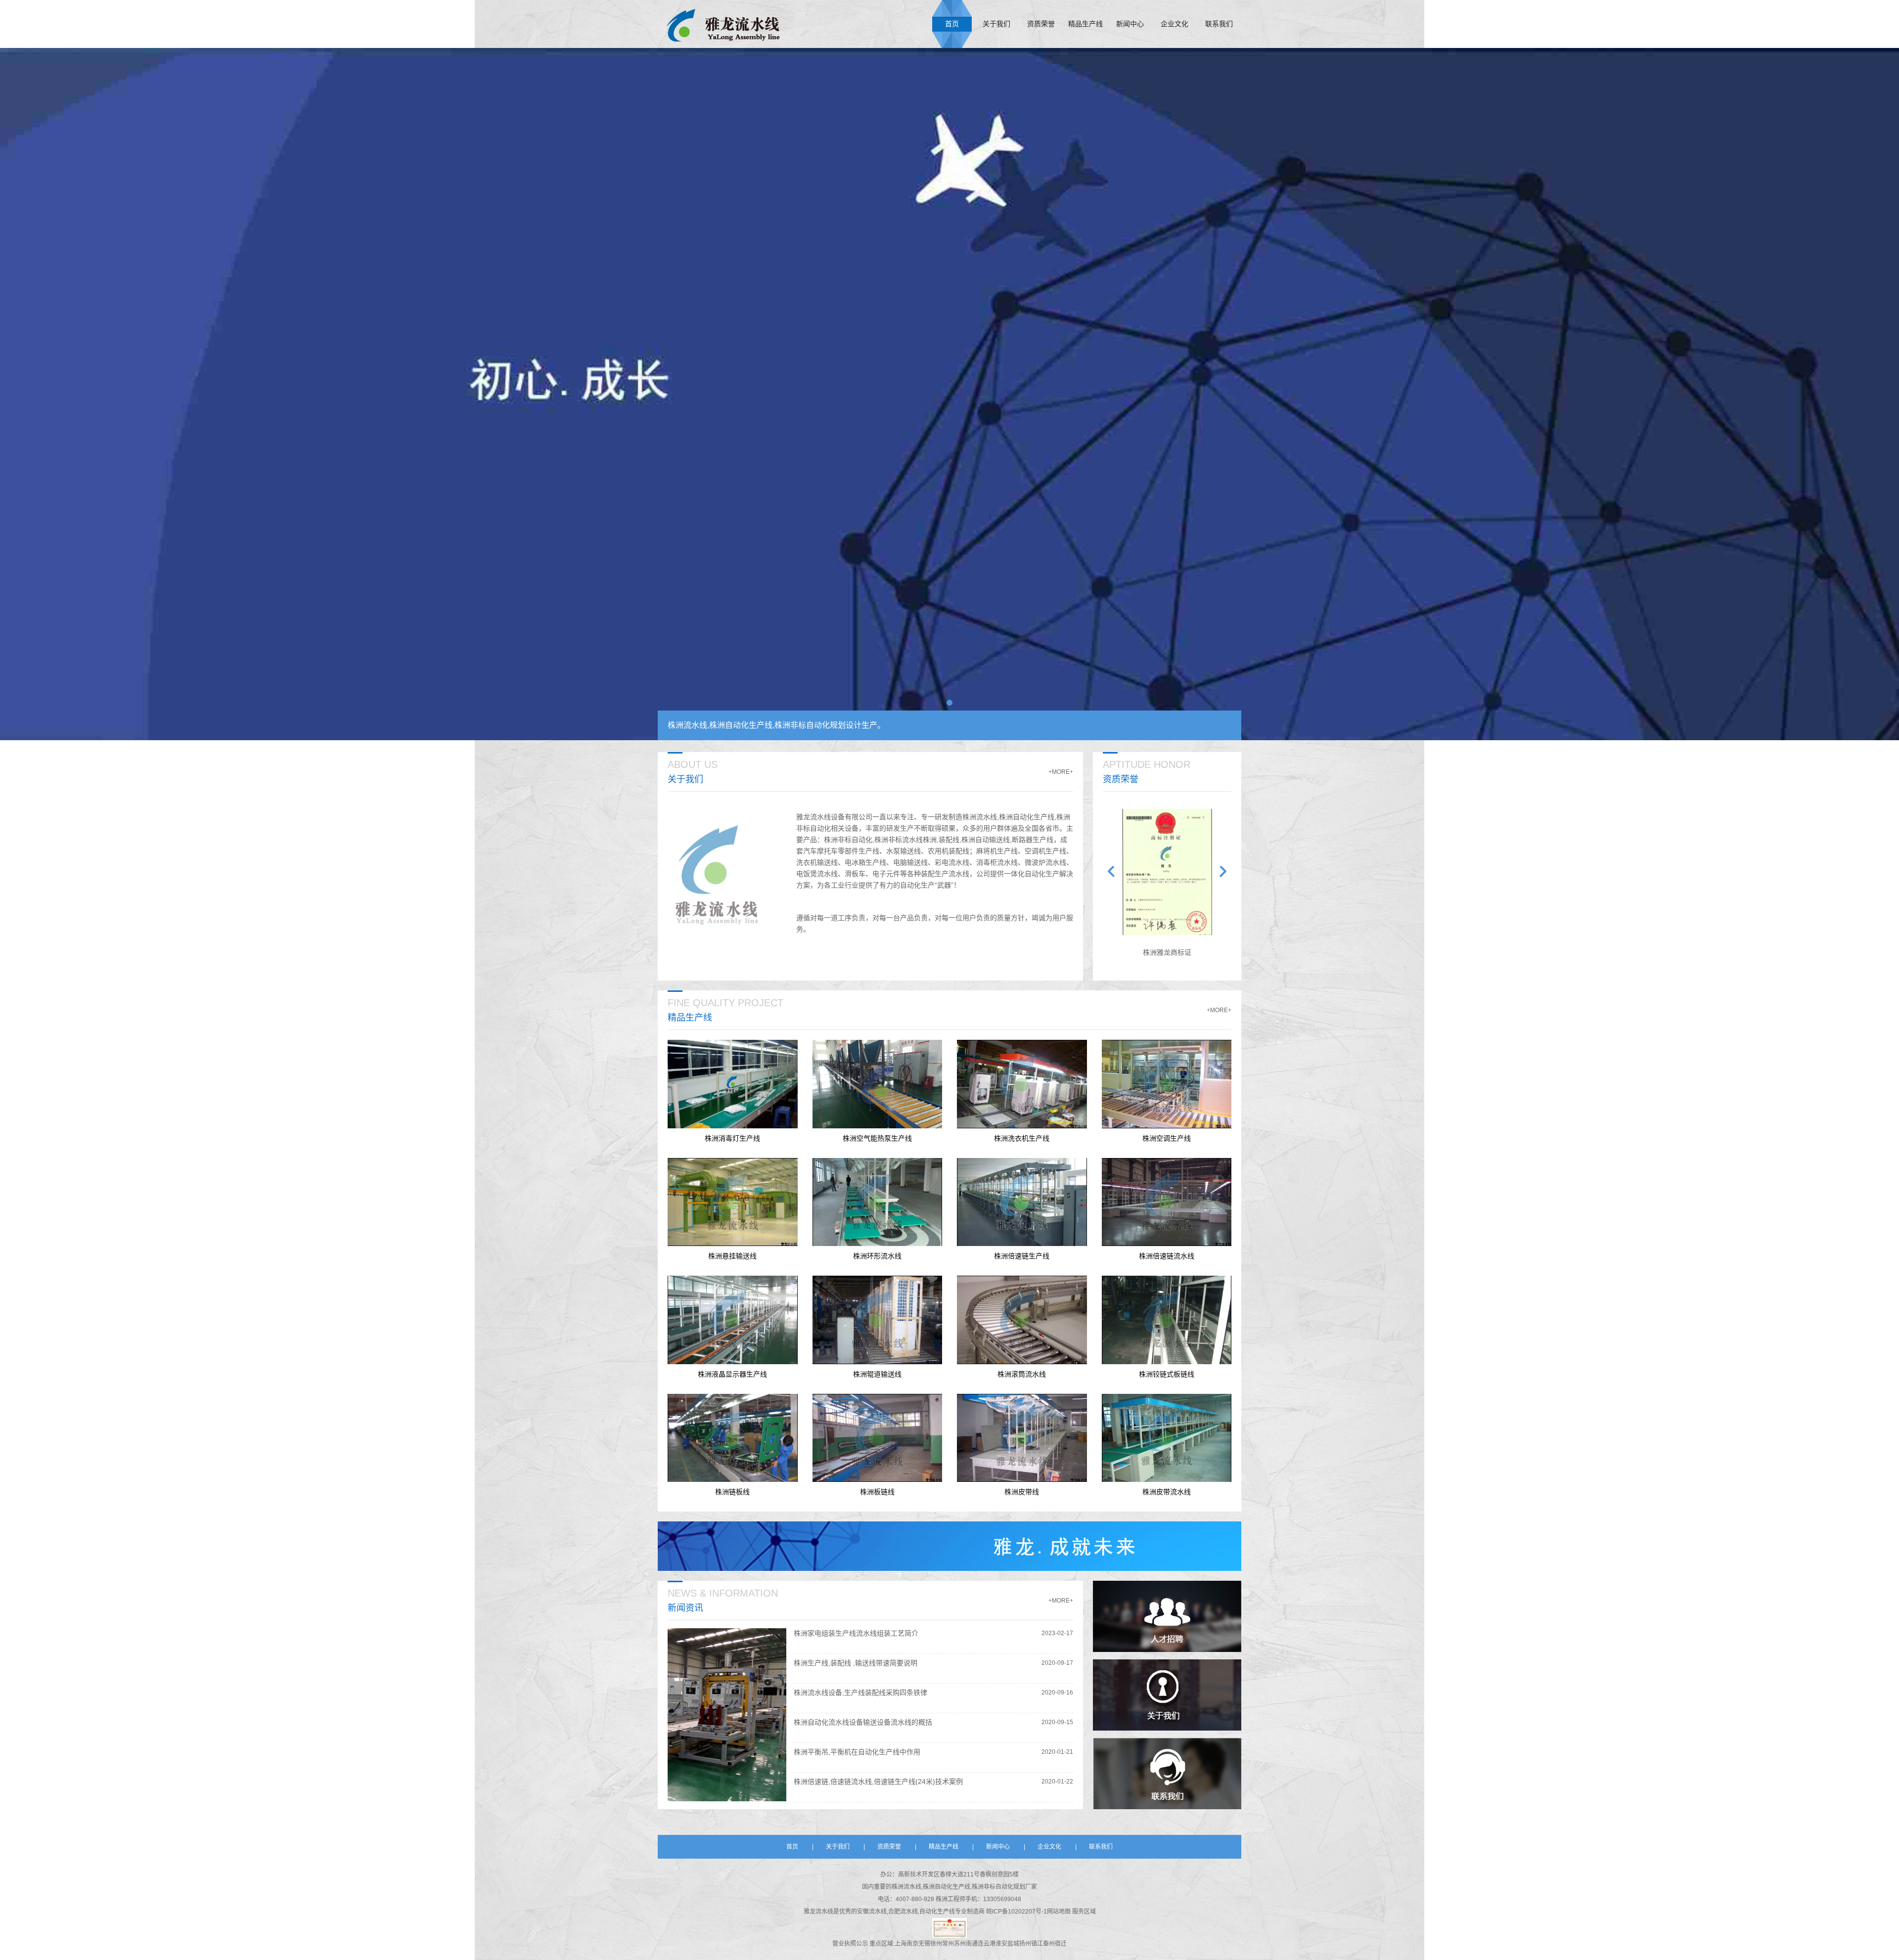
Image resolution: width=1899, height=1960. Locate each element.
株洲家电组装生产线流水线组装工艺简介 (856, 1633)
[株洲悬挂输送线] (733, 1202)
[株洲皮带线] (1022, 1438)
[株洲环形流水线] (878, 1202)
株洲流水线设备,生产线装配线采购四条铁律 (860, 1693)
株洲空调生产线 (1167, 1138)
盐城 (1013, 1944)
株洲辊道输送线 (877, 1374)
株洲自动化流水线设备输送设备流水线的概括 (863, 1722)
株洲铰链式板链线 (1167, 1374)
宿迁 (1061, 1944)
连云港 (987, 1944)
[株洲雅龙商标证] (1167, 872)
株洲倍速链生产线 (1022, 1256)
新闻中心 (1130, 24)
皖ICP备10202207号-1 (1017, 1912)
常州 (948, 1944)
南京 (912, 1944)
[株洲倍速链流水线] (1167, 1202)
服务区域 (1084, 1912)
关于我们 (996, 24)
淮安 (1001, 1944)
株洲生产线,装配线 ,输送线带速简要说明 (856, 1663)
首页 (952, 24)
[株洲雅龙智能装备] (723, 24)
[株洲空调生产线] (1167, 1084)
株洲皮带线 (1022, 1492)
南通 (972, 1944)
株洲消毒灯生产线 (732, 1138)
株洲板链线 (877, 1492)
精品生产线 (1085, 24)
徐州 (936, 1944)
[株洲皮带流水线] (1167, 1438)
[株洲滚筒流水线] (1022, 1320)
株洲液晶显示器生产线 (732, 1374)
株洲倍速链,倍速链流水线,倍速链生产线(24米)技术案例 (878, 1782)
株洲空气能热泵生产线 (877, 1138)
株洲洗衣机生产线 (1022, 1138)
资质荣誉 (1041, 24)
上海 (901, 1944)
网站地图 (1060, 1912)
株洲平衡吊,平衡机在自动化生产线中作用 (857, 1752)
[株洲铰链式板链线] (1167, 1320)
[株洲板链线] (878, 1438)
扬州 (1025, 1944)
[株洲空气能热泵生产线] (878, 1084)
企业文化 (1175, 24)
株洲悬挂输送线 (732, 1256)
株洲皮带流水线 (1167, 1492)
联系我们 (1219, 24)
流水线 (824, 1912)
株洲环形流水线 (877, 1256)
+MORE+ (1061, 772)
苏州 (960, 1944)
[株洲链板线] (733, 1438)
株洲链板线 (732, 1492)
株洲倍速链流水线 (1167, 1256)
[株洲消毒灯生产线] (733, 1084)
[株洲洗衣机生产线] (1022, 1084)
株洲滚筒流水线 (1022, 1374)
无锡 (924, 1944)
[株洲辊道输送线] (878, 1320)
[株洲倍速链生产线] (1022, 1202)
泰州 (1049, 1944)
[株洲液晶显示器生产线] (733, 1320)
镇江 (1037, 1944)
